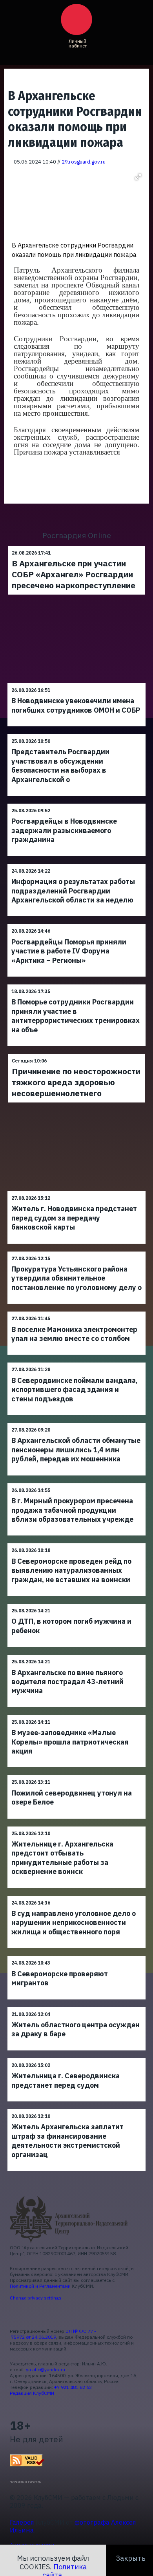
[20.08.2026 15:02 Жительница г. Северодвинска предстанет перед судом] (76, 2058)
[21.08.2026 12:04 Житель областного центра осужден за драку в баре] (76, 2007)
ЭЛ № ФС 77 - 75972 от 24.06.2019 (53, 2334)
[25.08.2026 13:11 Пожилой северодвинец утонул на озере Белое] (76, 1775)
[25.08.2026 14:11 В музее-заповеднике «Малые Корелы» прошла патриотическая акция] (76, 1715)
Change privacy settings (36, 2298)
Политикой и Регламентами (40, 2286)
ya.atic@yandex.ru (46, 2370)
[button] (138, 177)
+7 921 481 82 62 (73, 2387)
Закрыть (131, 2558)
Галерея (22, 2522)
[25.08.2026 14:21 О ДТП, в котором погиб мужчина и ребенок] (76, 1604)
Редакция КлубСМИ (32, 2393)
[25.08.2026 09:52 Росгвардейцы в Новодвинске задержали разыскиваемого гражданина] (76, 803)
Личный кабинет (78, 43)
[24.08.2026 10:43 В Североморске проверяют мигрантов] (76, 1956)
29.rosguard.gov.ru (84, 162)
